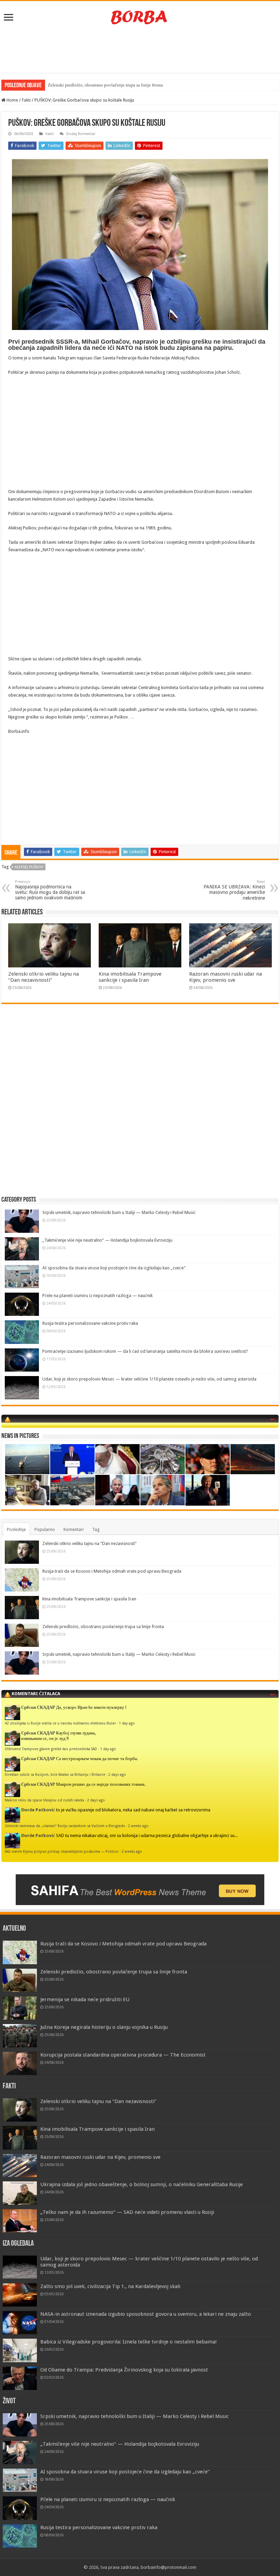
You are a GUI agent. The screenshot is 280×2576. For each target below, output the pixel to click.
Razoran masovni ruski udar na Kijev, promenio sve (226, 977)
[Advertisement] (140, 51)
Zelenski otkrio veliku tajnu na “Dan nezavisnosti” (44, 977)
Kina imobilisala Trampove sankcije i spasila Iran (130, 977)
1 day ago (127, 1723)
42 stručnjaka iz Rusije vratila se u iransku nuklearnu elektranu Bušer (60, 1723)
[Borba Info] (140, 17)
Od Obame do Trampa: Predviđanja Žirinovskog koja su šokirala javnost (124, 2370)
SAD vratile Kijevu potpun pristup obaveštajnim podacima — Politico (62, 1851)
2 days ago (117, 1774)
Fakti (26, 100)
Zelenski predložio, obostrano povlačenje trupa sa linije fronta (103, 1627)
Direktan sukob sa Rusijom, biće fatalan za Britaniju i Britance (55, 1774)
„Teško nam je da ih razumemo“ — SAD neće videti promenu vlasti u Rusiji (127, 2212)
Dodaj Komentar (81, 134)
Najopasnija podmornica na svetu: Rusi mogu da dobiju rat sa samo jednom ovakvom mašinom (50, 890)
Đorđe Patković (38, 1810)
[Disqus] (140, 1108)
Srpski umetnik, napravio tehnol (78, 85)
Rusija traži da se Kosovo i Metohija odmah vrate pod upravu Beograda (112, 1571)
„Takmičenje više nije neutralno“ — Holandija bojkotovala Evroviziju (107, 1240)
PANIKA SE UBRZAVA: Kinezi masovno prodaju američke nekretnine (234, 890)
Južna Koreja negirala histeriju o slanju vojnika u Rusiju (104, 2027)
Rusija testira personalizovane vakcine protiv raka (90, 1323)
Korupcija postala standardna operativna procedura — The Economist (123, 2055)
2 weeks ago (138, 1826)
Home (12, 100)
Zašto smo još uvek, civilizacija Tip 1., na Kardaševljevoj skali (110, 2286)
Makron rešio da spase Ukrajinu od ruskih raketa (44, 1800)
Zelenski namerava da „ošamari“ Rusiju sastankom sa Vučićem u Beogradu (65, 1826)
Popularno (45, 1529)
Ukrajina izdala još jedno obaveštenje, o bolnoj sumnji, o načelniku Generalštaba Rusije (142, 2184)
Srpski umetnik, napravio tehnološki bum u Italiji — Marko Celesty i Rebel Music (119, 1212)
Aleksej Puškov (29, 867)
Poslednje (16, 1529)
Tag (96, 1529)
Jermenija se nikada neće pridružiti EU (85, 1999)
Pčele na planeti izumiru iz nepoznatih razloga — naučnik (97, 1296)
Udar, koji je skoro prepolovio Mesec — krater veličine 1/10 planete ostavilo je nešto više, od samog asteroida (149, 1379)
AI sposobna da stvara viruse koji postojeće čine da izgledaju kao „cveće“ (114, 1268)
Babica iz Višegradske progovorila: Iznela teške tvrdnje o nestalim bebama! (129, 2342)
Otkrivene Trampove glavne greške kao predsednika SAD (51, 1749)
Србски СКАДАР (38, 1707)
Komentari (74, 1529)
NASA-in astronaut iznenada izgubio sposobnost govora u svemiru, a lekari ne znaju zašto (146, 2314)
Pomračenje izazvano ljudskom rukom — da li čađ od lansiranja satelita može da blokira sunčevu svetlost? (145, 1351)
